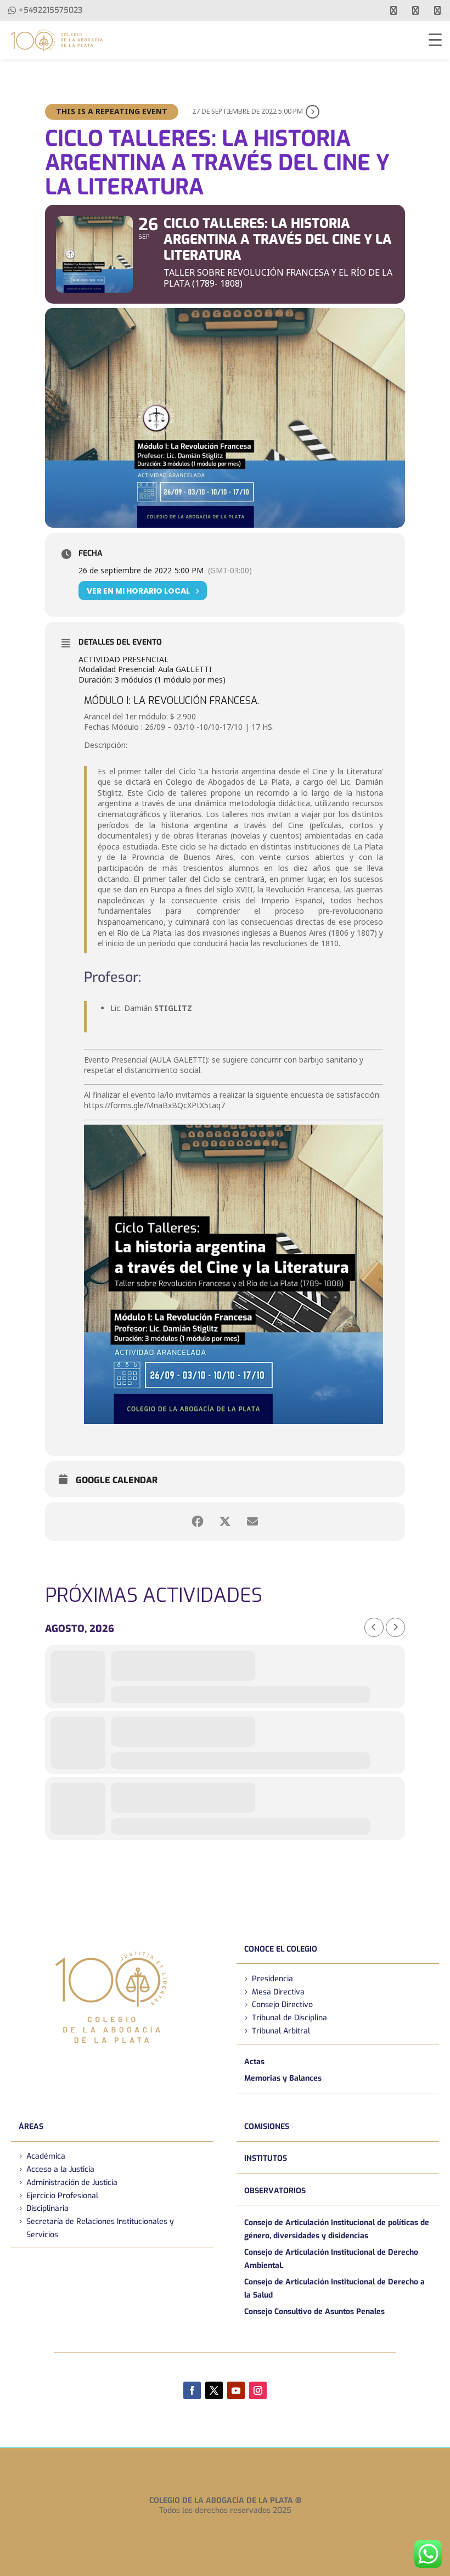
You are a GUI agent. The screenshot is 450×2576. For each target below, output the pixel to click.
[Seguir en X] (214, 2390)
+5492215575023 (50, 10)
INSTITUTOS (266, 2158)
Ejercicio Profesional (62, 2196)
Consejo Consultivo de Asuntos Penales (314, 2312)
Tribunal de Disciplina (289, 2018)
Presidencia (272, 1979)
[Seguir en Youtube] (236, 2390)
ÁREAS (31, 2127)
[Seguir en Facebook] (192, 2390)
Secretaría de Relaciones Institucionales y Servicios (100, 2228)
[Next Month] (395, 1627)
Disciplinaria (47, 2208)
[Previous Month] (374, 1627)
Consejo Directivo (282, 2005)
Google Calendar (117, 1480)
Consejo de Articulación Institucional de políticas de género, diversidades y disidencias (337, 2229)
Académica (46, 2156)
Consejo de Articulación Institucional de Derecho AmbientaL (331, 2259)
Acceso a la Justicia (60, 2169)
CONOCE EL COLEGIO (281, 1949)
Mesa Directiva (278, 1992)
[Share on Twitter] (225, 1522)
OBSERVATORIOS (275, 2191)
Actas (254, 2062)
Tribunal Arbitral (281, 2031)
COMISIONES (267, 2127)
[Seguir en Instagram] (258, 2390)
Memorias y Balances (283, 2078)
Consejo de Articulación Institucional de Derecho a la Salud (334, 2289)
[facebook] (393, 10)
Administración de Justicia (72, 2183)
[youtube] (415, 10)
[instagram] (437, 10)
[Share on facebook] (198, 1522)
